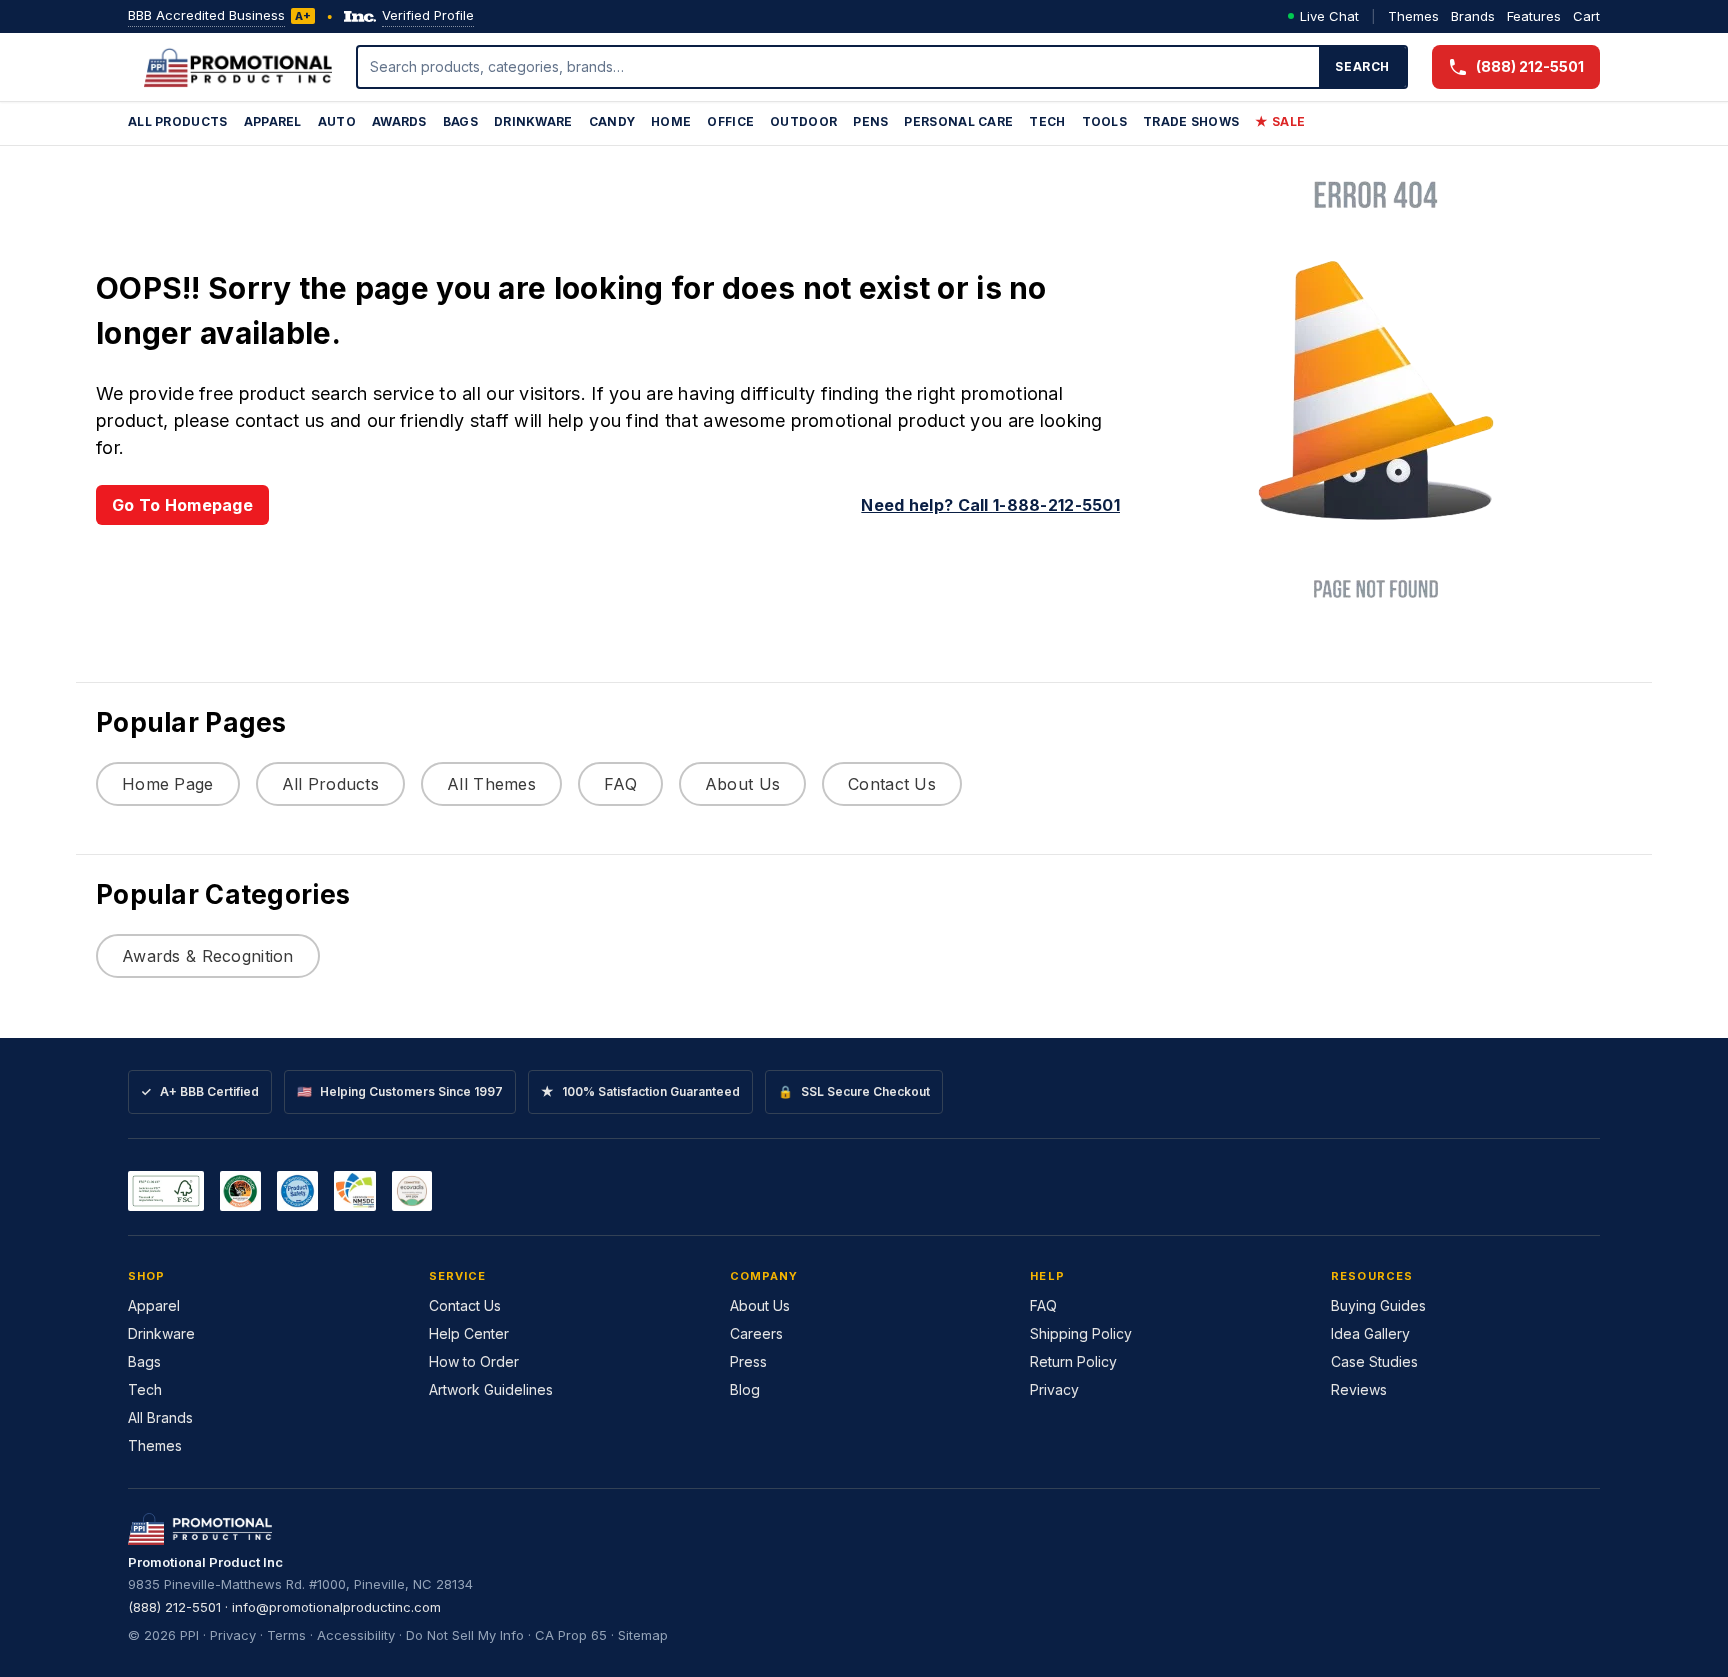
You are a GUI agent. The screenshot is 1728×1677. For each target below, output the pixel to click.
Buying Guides (1378, 1305)
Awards (399, 121)
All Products (178, 121)
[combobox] (839, 67)
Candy (612, 121)
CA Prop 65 (571, 1635)
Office (730, 121)
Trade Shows (1191, 121)
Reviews (1359, 1389)
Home (671, 121)
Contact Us (892, 784)
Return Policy (1073, 1361)
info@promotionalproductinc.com (336, 1607)
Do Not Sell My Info (465, 1635)
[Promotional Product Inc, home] (238, 67)
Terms (286, 1635)
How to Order (474, 1361)
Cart (1586, 16)
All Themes (491, 784)
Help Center (469, 1333)
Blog (745, 1389)
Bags (460, 121)
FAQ (620, 784)
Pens (870, 121)
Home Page (168, 784)
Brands (1473, 16)
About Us (742, 784)
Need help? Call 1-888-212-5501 (990, 505)
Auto (337, 121)
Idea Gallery (1370, 1333)
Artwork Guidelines (491, 1389)
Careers (756, 1333)
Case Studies (1374, 1361)
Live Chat (1329, 16)
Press (748, 1361)
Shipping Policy (1081, 1333)
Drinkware (533, 121)
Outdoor (803, 121)
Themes (1413, 16)
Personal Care (958, 121)
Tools (1105, 121)
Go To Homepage (182, 505)
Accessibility (356, 1635)
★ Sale (1280, 121)
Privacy (1054, 1389)
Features (1534, 16)
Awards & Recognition (208, 956)
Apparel (273, 121)
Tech (1047, 121)
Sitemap (643, 1635)
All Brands (160, 1417)
